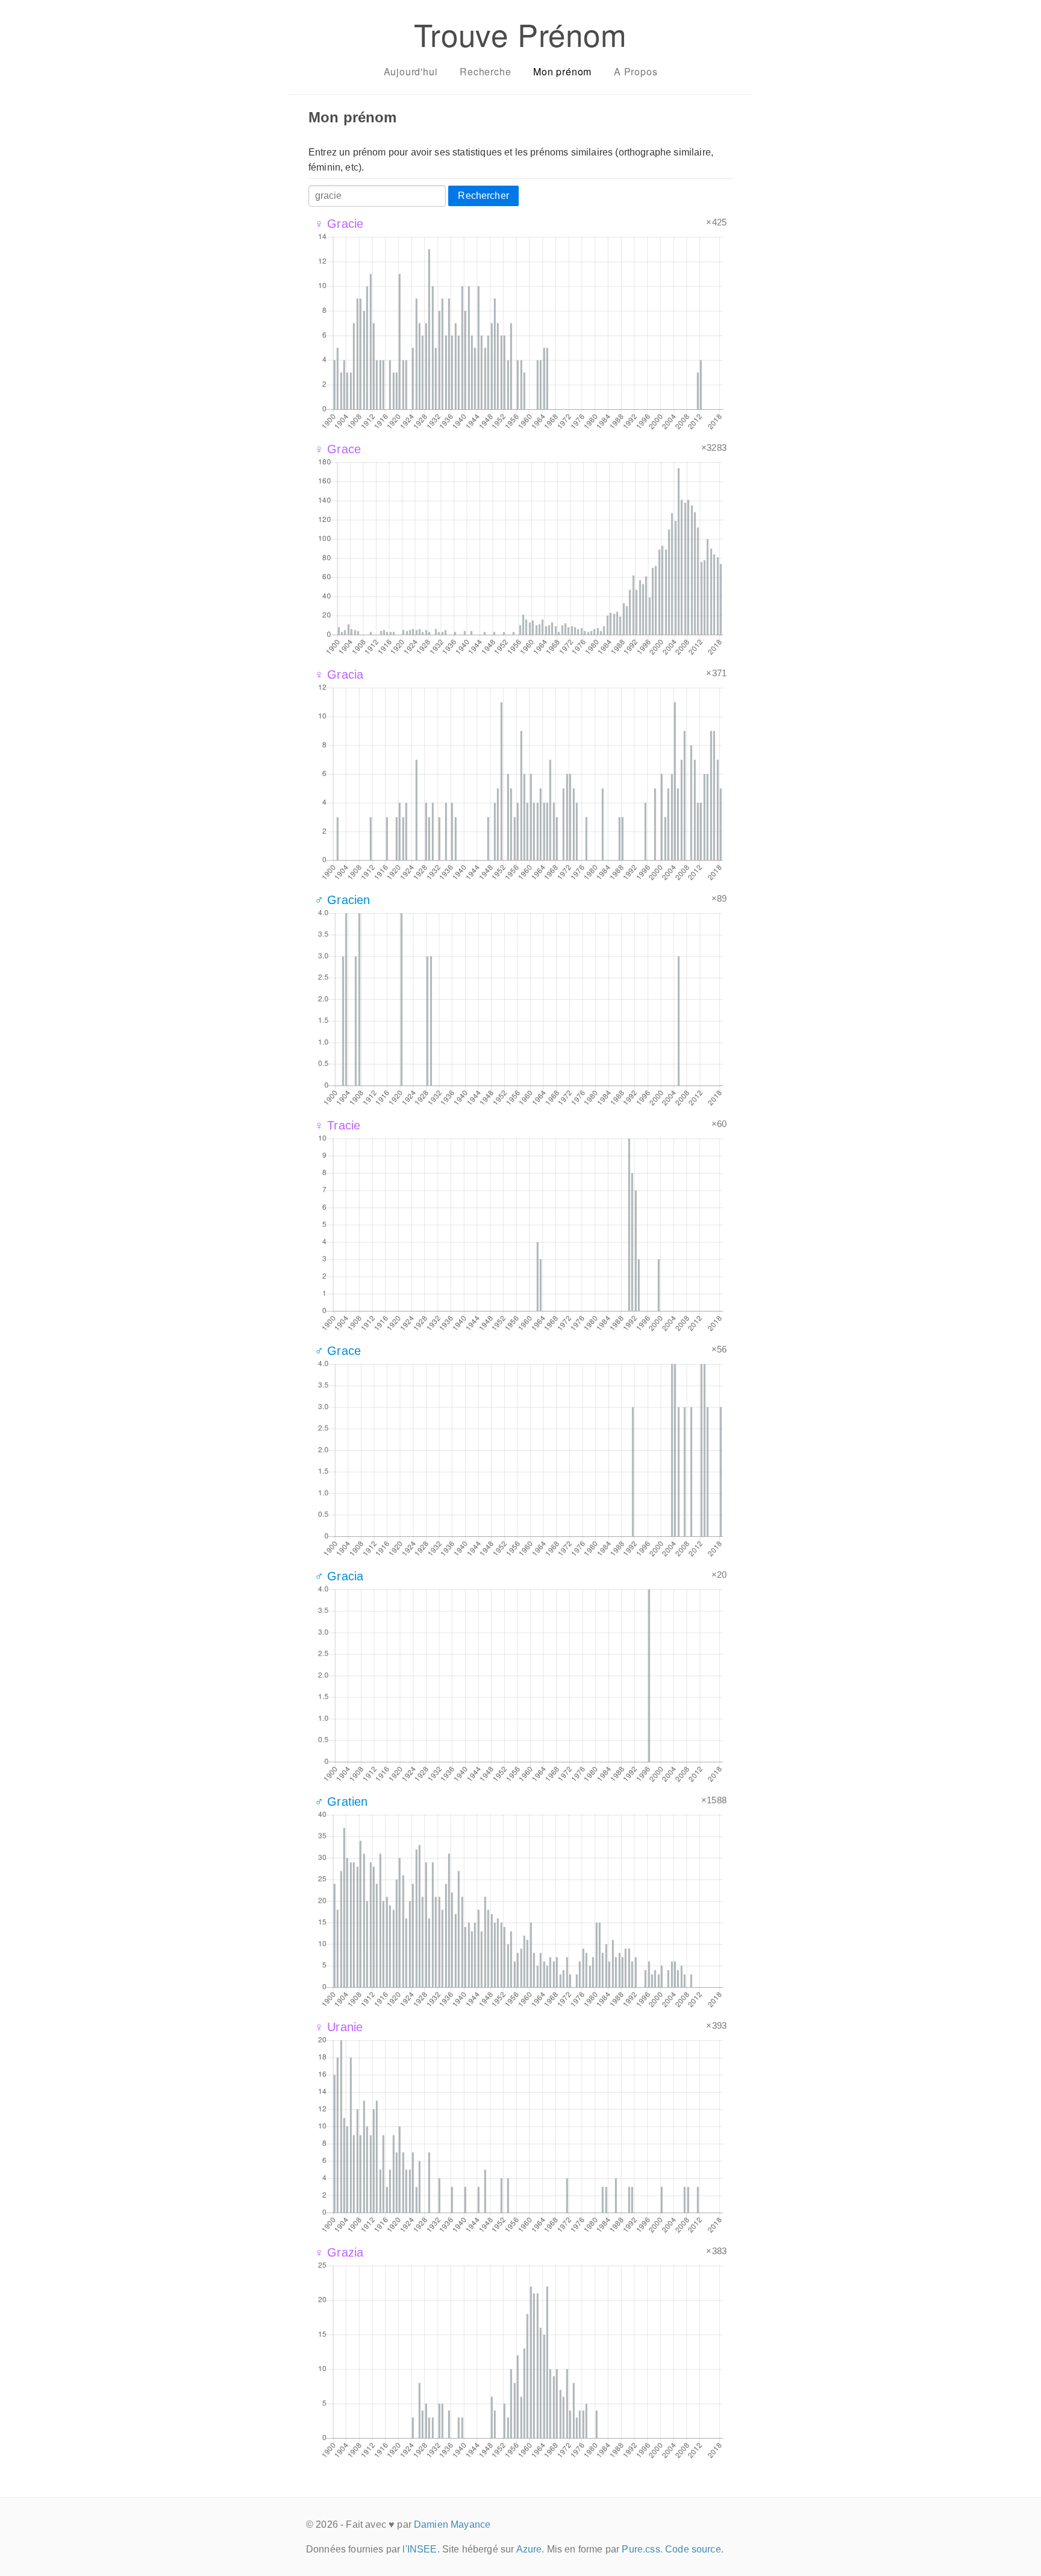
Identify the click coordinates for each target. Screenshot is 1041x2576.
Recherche (485, 71)
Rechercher (483, 196)
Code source (693, 2549)
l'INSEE (420, 2549)
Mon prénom (562, 71)
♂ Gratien (341, 1802)
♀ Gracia (339, 674)
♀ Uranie (339, 2027)
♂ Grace (338, 1351)
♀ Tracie (337, 1125)
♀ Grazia (339, 2252)
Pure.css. (642, 2549)
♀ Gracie (339, 224)
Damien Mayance (452, 2524)
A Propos (636, 71)
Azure (529, 2549)
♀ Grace (338, 449)
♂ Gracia (339, 1576)
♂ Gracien (342, 900)
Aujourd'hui (411, 71)
